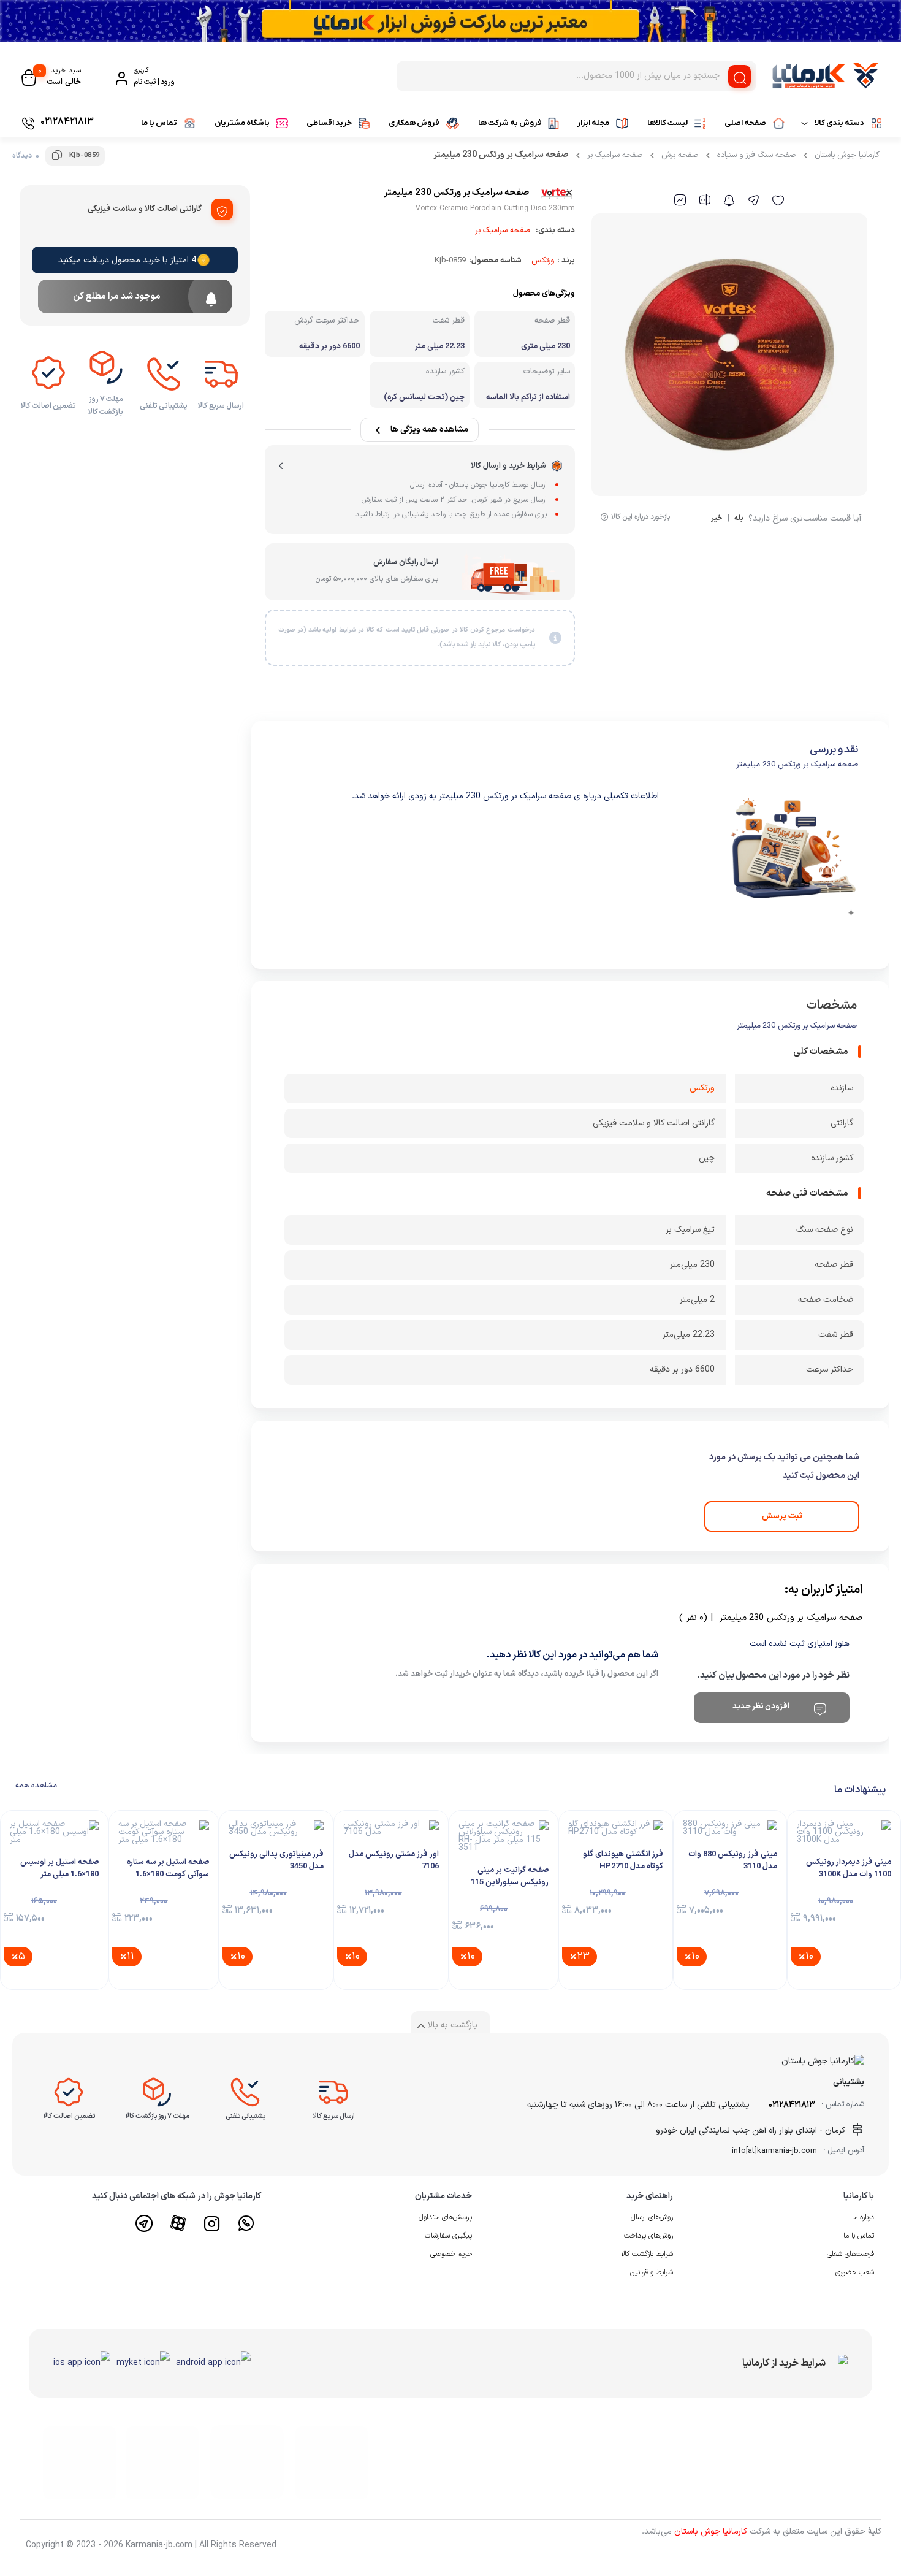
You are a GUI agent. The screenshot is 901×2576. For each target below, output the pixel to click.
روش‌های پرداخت (648, 2236)
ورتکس (543, 261)
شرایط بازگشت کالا (647, 2254)
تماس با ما (159, 123)
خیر (717, 519)
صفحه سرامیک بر (615, 155)
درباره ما (863, 2217)
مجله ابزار (593, 123)
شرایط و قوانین (652, 2272)
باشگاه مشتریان (242, 123)
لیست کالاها (667, 123)
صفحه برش (680, 155)
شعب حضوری (855, 2272)
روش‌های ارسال (652, 2217)
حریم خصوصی (451, 2254)
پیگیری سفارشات (448, 2236)
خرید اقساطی (329, 123)
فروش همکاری (414, 123)
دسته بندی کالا (839, 123)
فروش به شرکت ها (510, 123)
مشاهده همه (36, 1786)
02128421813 (792, 2105)
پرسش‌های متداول (445, 2217)
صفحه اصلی (745, 123)
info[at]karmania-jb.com (774, 2151)
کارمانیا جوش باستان (847, 155)
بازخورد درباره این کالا (641, 517)
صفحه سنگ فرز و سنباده (756, 155)
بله (739, 519)
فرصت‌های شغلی (850, 2254)
